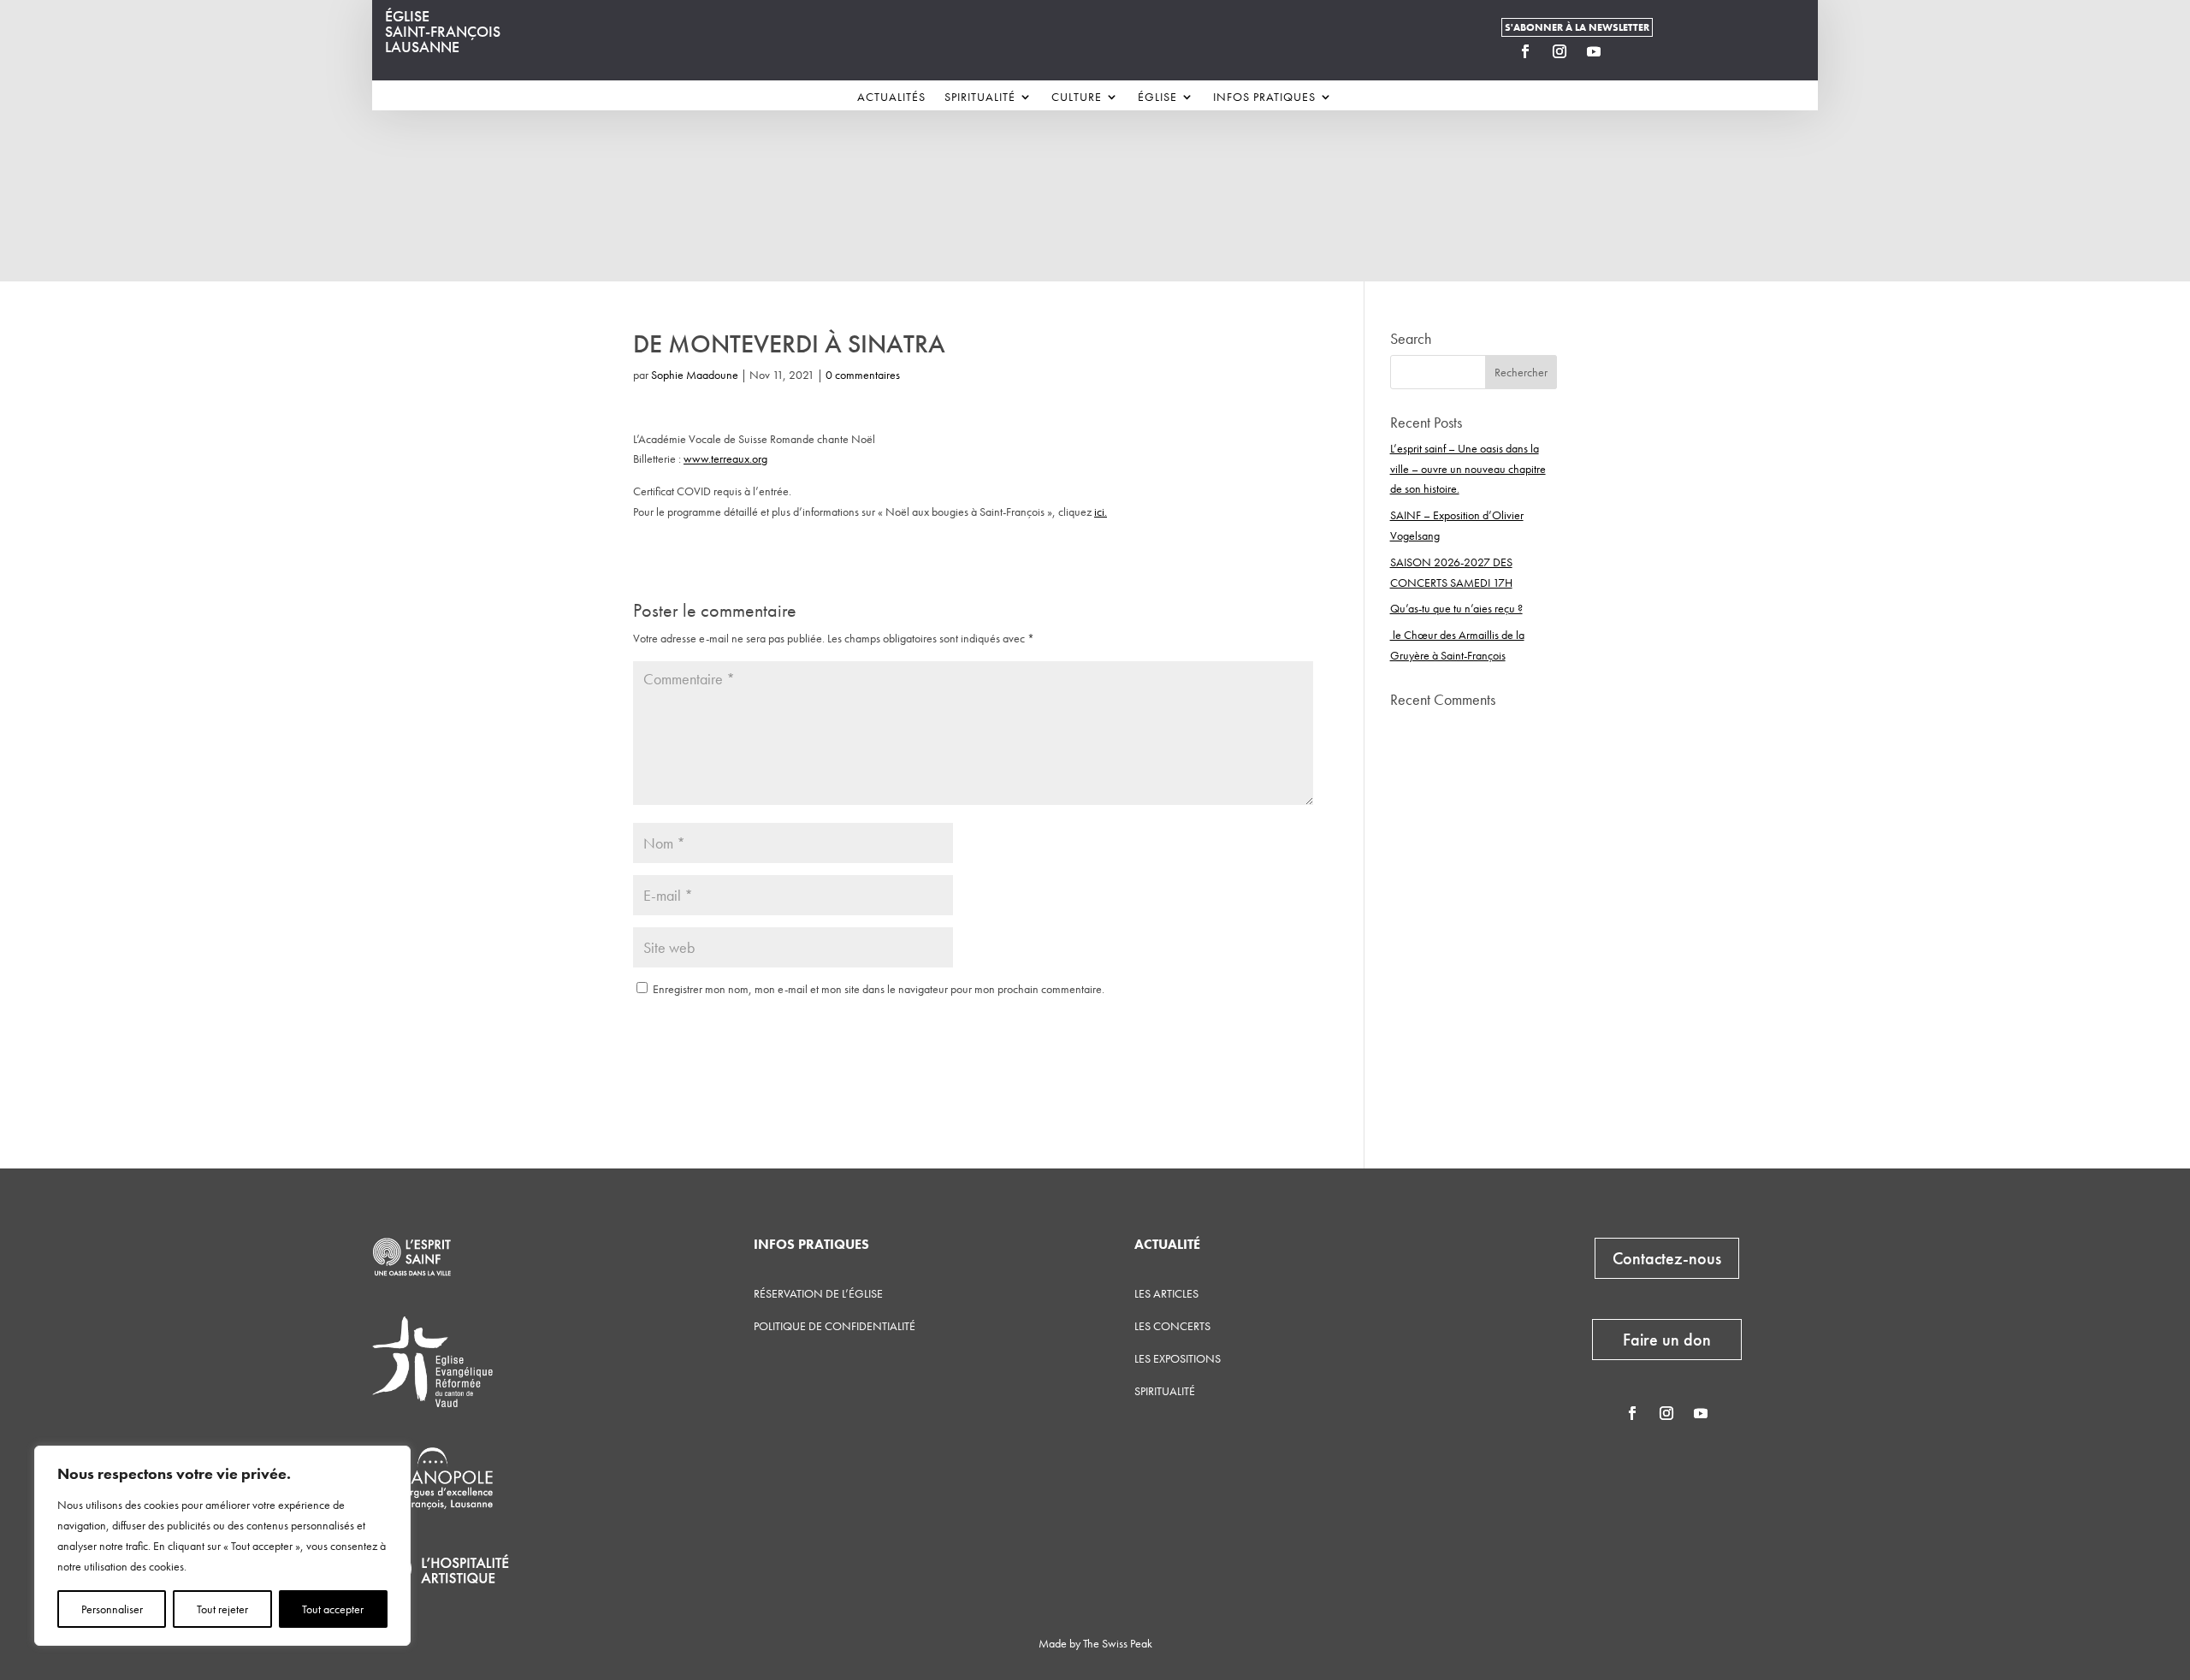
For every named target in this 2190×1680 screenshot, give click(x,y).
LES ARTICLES (1166, 1293)
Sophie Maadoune (695, 375)
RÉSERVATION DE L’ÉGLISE (818, 1293)
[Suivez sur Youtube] (1594, 51)
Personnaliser (112, 1609)
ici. (1101, 512)
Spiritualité (980, 98)
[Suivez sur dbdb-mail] (1628, 51)
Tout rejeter (222, 1609)
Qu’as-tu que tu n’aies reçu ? (1456, 608)
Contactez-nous (1667, 1258)
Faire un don (1667, 1340)
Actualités (891, 98)
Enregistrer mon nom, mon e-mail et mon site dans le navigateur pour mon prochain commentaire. (879, 989)
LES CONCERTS (1172, 1326)
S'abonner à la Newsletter (1577, 27)
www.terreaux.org (725, 458)
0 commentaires (863, 375)
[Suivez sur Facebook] (1525, 51)
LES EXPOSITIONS (1178, 1358)
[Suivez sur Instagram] (1560, 51)
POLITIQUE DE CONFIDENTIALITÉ (835, 1326)
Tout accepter (333, 1609)
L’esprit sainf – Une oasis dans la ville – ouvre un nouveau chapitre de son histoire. (1468, 469)
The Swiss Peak (1118, 1643)
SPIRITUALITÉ (1165, 1391)
